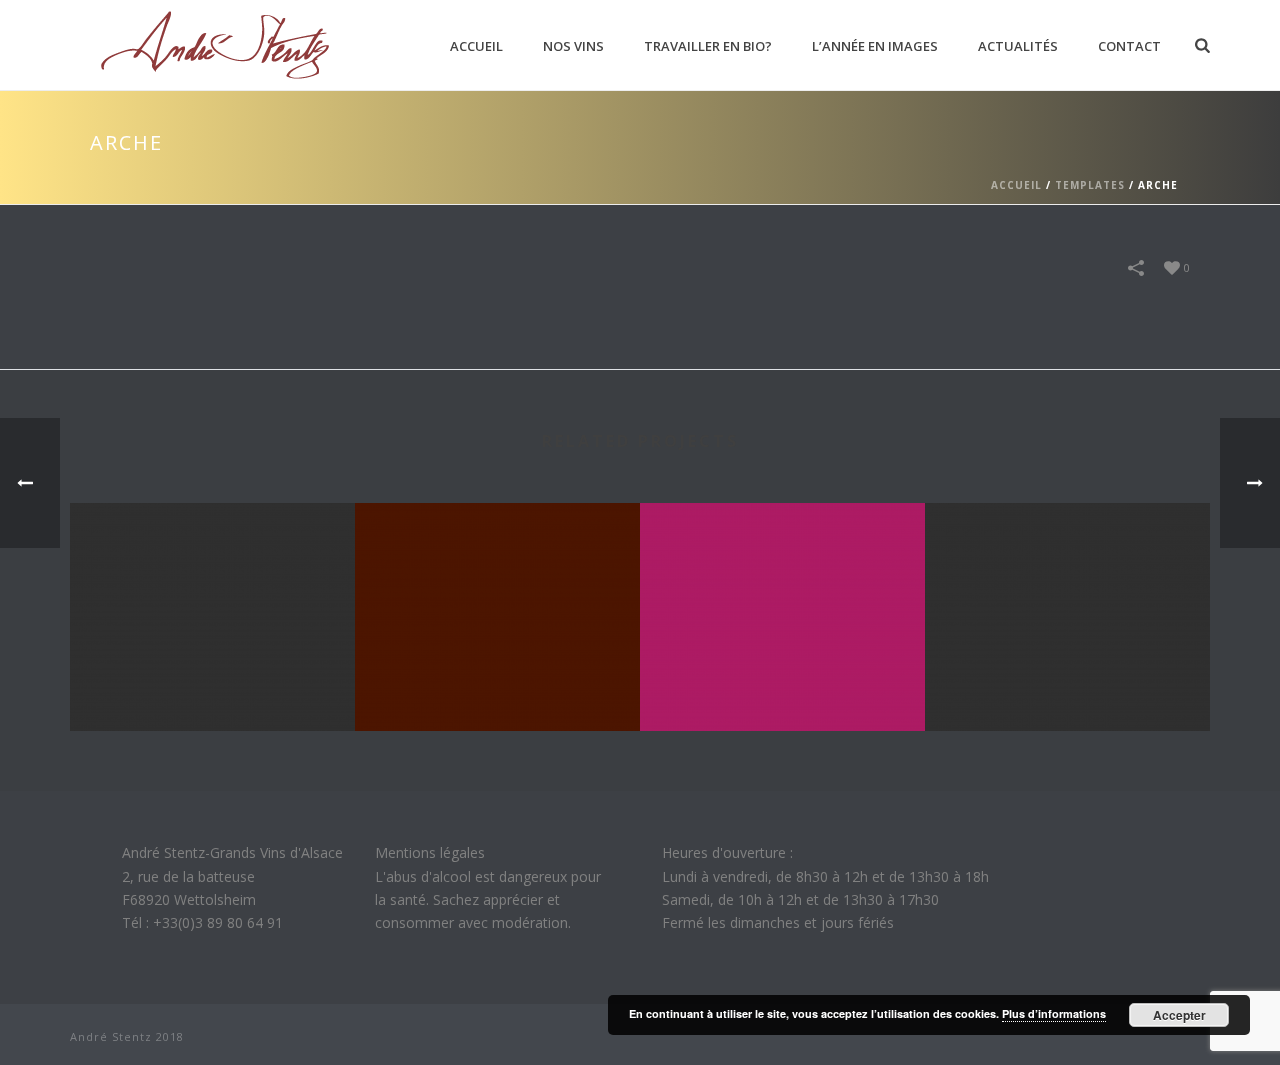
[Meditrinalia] (782, 583)
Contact (1129, 46)
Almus (212, 677)
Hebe (497, 677)
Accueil (476, 46)
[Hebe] (497, 583)
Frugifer (1068, 677)
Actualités (1018, 46)
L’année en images (875, 46)
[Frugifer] (1067, 583)
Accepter (1179, 1015)
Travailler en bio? (708, 46)
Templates (1090, 185)
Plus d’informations (1054, 1013)
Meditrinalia (782, 677)
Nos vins (573, 46)
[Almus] (212, 583)
